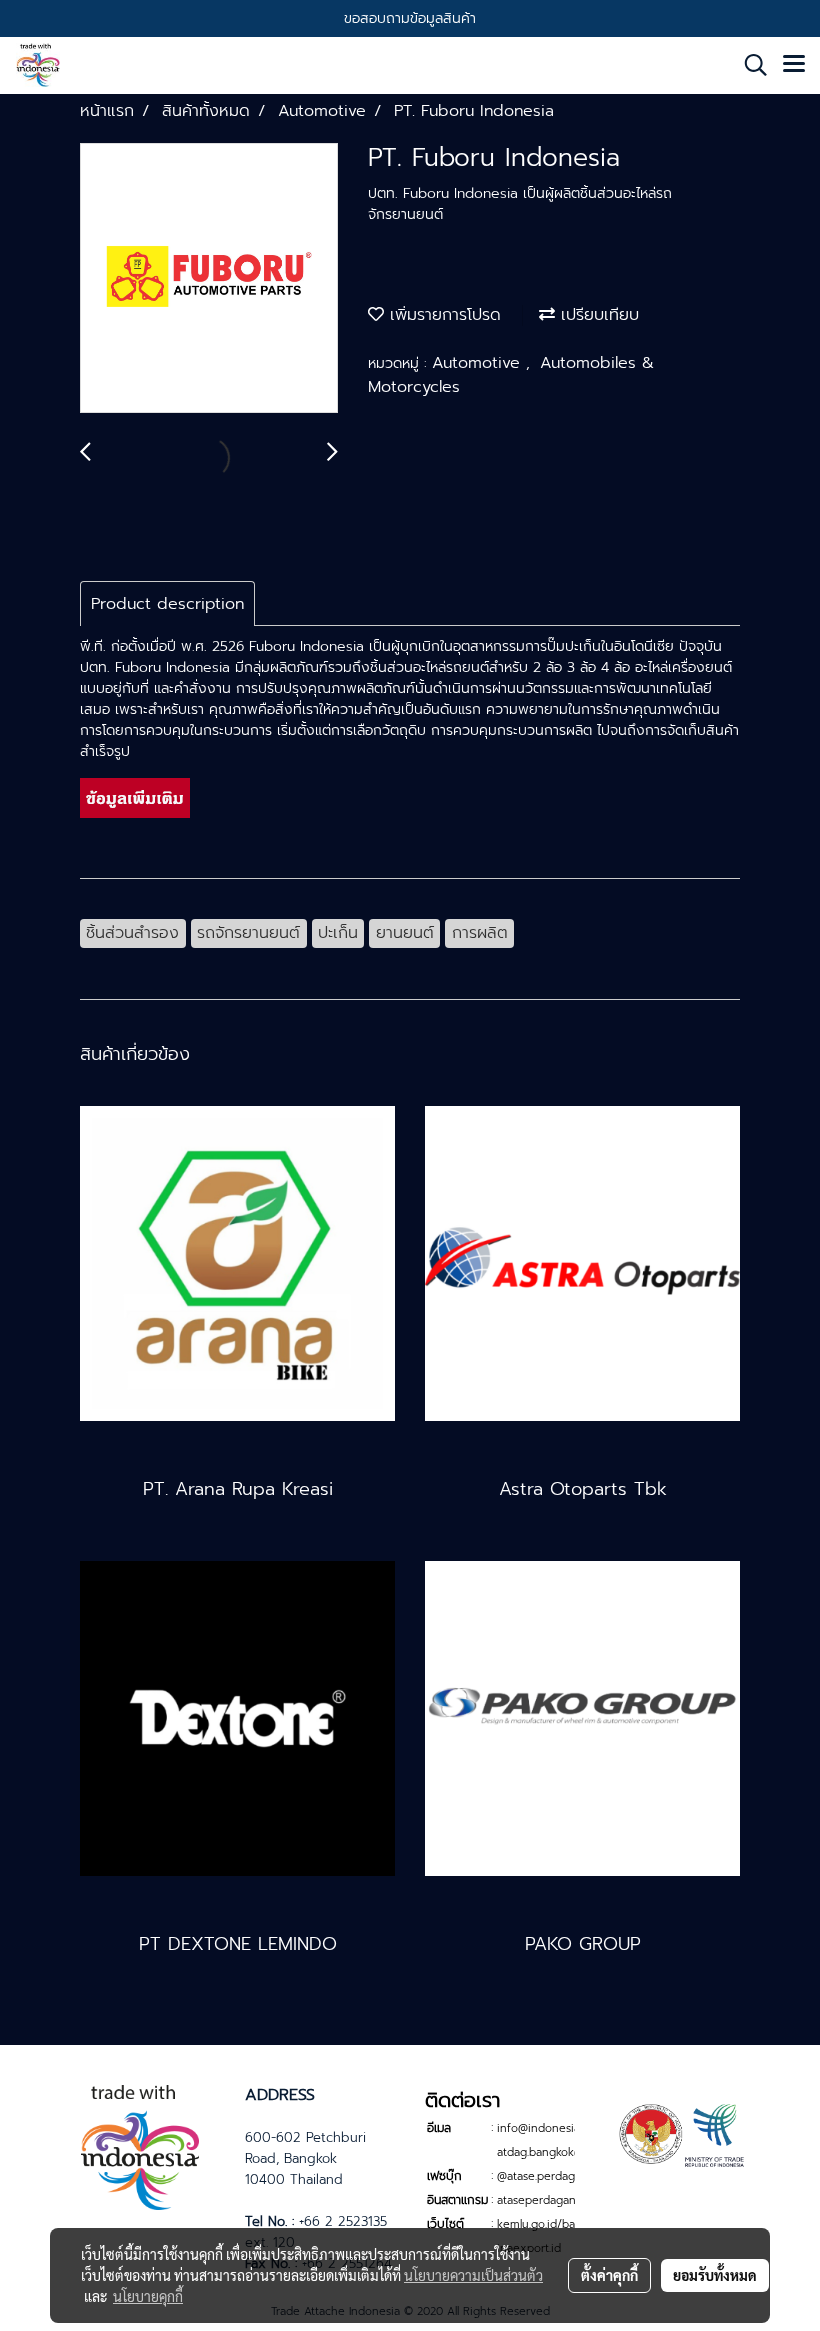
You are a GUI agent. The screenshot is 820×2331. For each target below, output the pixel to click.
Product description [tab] (167, 604)
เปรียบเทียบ (597, 315)
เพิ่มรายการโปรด (442, 315)
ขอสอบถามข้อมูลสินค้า (410, 18)
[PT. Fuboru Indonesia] (209, 279)
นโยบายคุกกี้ (148, 2296)
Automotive (479, 363)
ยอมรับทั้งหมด (715, 2275)
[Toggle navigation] (794, 65)
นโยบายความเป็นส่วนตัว (473, 2275)
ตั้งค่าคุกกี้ (609, 2275)
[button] (749, 65)
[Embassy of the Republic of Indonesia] (680, 2133)
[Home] (140, 2144)
